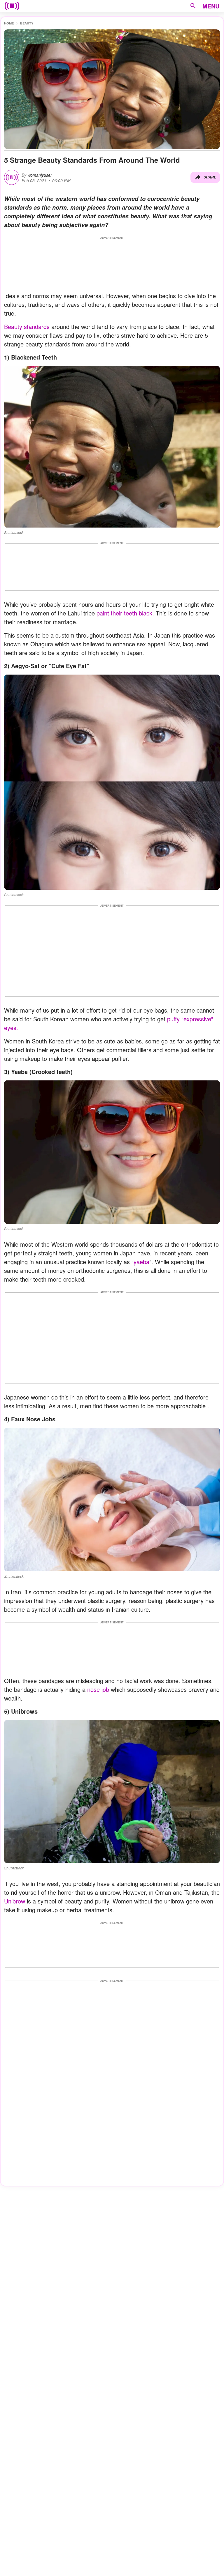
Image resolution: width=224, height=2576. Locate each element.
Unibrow (15, 1901)
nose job (98, 1689)
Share (210, 177)
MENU (211, 6)
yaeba (141, 1262)
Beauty (27, 23)
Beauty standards (28, 327)
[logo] (12, 6)
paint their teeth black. (125, 613)
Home (9, 23)
